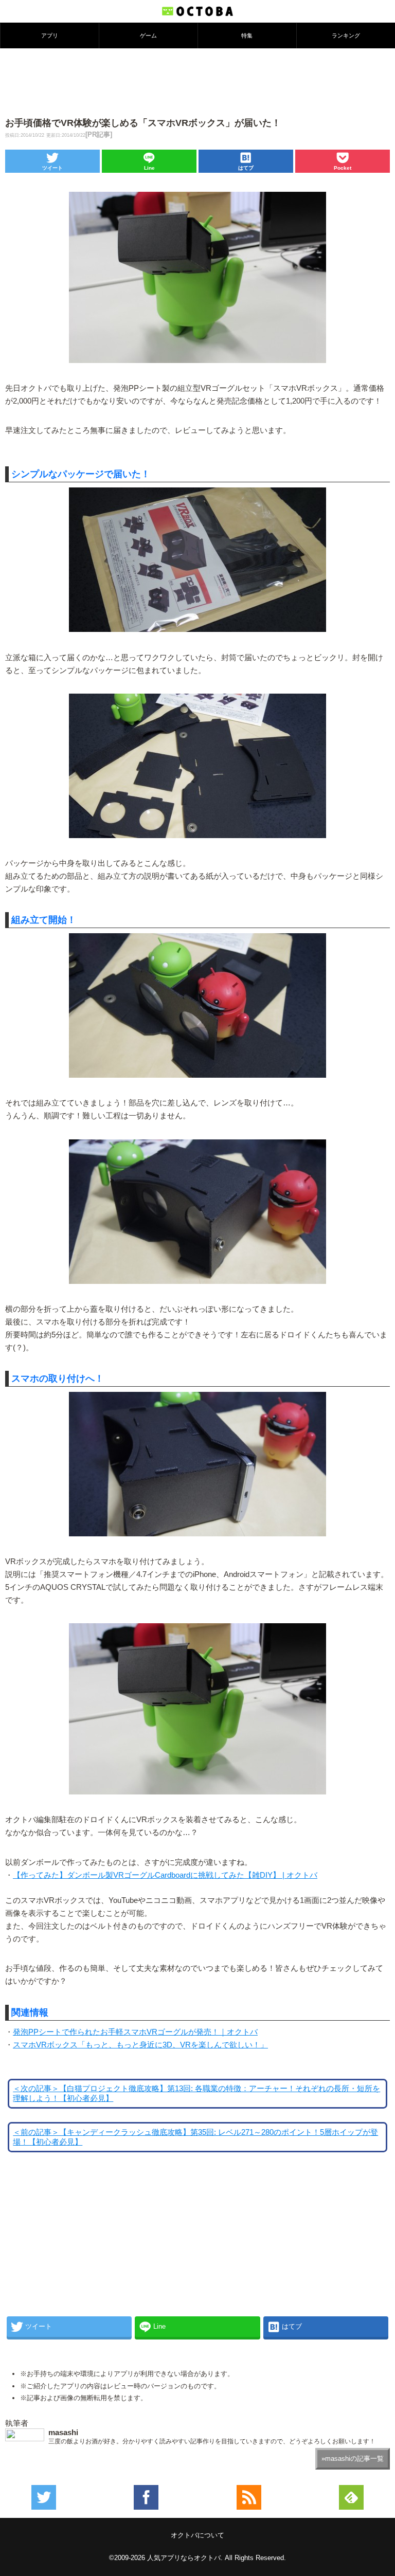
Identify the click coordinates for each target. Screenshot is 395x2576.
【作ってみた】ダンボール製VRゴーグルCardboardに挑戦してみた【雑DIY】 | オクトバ (165, 1875)
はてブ (246, 168)
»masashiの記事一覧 (353, 2459)
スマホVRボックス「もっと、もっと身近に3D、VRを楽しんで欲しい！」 (140, 2045)
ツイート (52, 168)
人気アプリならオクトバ (184, 2558)
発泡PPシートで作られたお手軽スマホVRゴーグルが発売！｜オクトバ (135, 2032)
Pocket (343, 168)
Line (149, 168)
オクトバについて (197, 2535)
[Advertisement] (197, 82)
